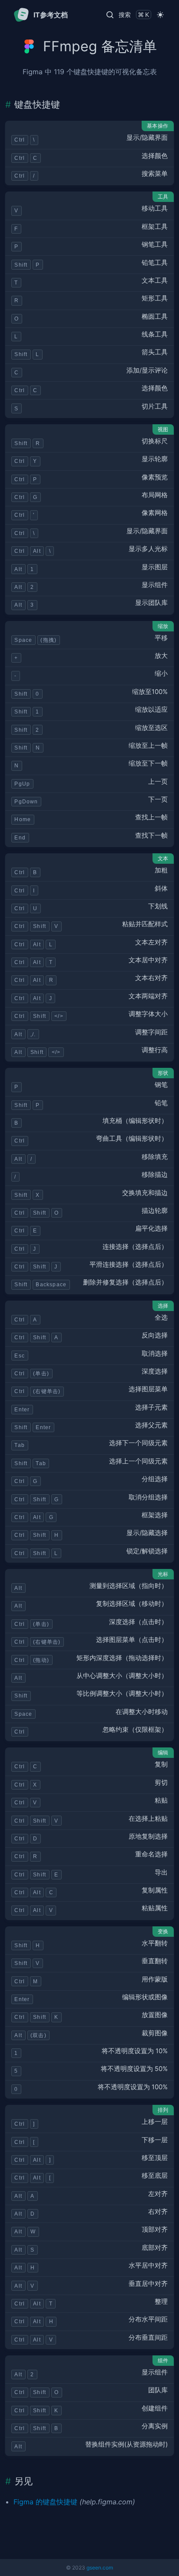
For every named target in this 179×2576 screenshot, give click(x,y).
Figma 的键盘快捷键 (45, 2502)
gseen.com (100, 2568)
